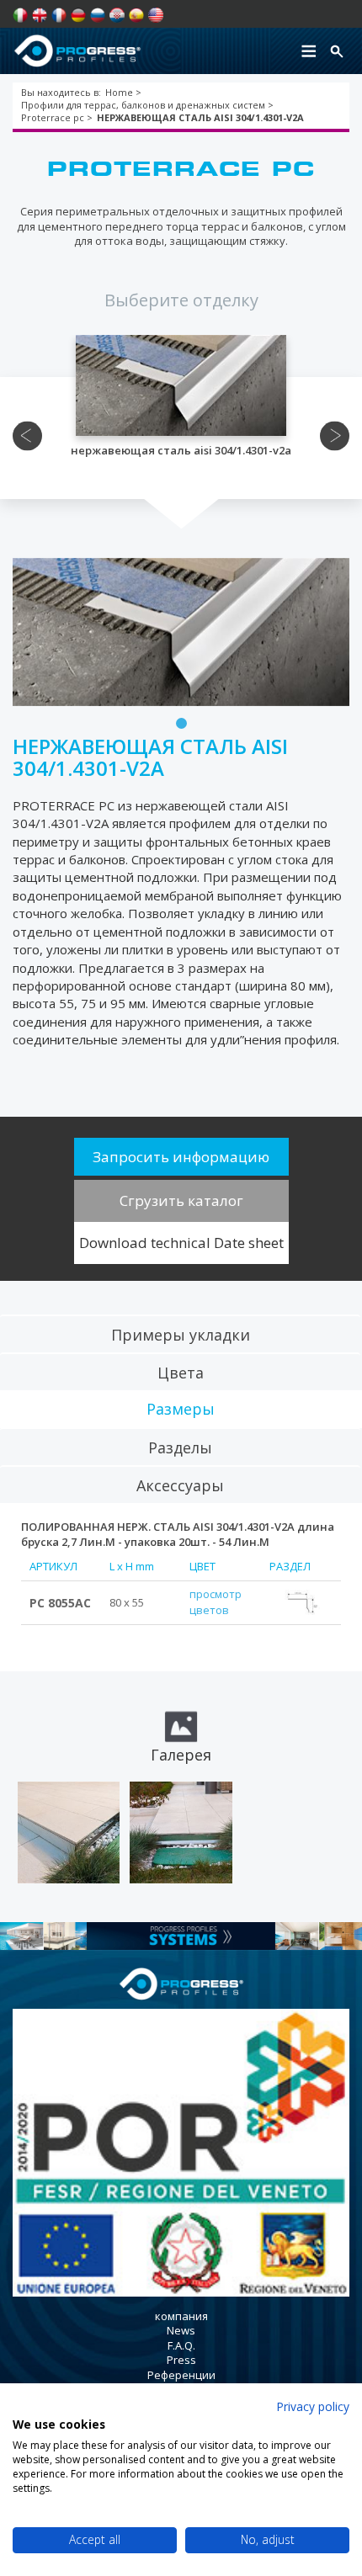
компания (181, 2316)
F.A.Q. (181, 2345)
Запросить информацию (181, 1157)
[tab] (180, 1334)
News (181, 2330)
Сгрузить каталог (181, 1200)
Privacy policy (313, 2406)
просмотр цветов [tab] (216, 1602)
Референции (181, 2375)
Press (181, 2360)
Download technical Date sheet (181, 1243)
